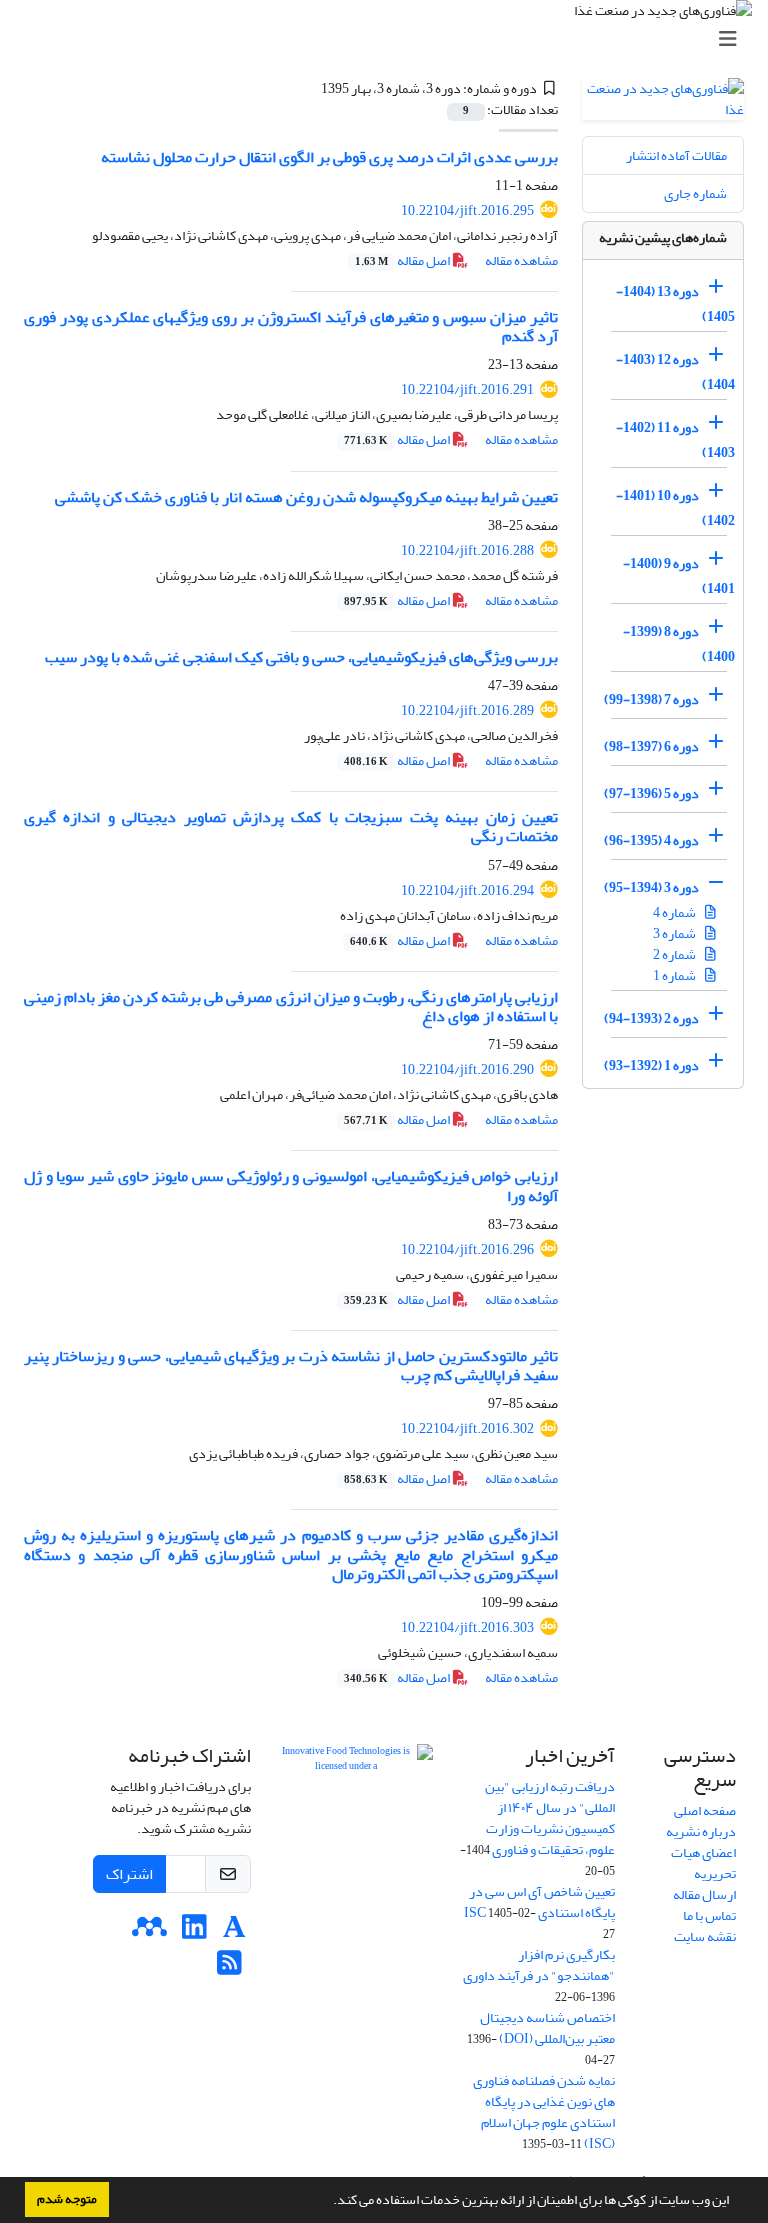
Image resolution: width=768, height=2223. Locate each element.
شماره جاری (695, 193)
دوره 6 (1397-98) (651, 746)
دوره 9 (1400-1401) (679, 576)
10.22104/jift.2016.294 (467, 890)
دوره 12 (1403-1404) (675, 372)
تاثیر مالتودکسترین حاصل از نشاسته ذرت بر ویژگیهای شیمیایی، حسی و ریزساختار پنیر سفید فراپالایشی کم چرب (291, 1365)
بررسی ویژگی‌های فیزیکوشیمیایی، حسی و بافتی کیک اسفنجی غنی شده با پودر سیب (301, 657)
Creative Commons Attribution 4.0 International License (354, 1863)
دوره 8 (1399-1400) (679, 644)
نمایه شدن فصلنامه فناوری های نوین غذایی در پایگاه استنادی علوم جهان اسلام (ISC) (544, 2112)
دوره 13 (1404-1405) (675, 304)
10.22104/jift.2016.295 (467, 210)
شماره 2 (675, 954)
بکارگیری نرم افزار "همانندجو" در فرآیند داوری (539, 1965)
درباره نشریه (701, 1831)
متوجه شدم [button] (67, 2199)
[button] (328, 2202)
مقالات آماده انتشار (676, 155)
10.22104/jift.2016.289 (467, 710)
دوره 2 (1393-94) (651, 1018)
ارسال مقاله (704, 1894)
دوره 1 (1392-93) (651, 1065)
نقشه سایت (705, 1936)
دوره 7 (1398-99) (651, 699)
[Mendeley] (149, 1932)
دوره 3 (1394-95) (651, 887)
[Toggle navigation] (390, 39)
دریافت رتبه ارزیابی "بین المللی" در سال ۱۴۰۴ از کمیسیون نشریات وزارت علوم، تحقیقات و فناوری (550, 1818)
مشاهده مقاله (521, 260)
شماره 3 (675, 933)
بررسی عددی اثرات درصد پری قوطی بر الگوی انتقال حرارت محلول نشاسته (329, 157)
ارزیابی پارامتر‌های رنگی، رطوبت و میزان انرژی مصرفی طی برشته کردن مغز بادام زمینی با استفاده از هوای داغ (291, 1006)
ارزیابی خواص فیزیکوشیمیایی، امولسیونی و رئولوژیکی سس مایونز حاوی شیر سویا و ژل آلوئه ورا (291, 1185)
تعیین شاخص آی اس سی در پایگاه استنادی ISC (539, 1902)
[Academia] (234, 1932)
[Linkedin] (194, 1932)
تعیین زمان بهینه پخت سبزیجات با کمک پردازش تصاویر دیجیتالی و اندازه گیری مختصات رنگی (291, 826)
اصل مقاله (403, 260)
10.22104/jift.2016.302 (467, 1428)
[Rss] (229, 1968)
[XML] (309, 88)
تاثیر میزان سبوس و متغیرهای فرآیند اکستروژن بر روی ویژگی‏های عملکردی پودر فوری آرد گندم (291, 326)
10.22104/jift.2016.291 (467, 389)
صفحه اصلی (705, 1810)
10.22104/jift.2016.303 (467, 1627)
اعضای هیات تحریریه (703, 1863)
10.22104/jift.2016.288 (467, 550)
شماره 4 (675, 912)
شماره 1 (675, 975)
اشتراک (129, 1874)
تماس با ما (709, 1915)
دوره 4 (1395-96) (651, 840)
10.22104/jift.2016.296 (467, 1249)
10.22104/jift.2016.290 (467, 1069)
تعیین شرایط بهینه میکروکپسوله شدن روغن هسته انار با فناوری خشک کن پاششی (306, 497)
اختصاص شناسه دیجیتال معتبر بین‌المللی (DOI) (547, 2028)
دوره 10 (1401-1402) (675, 508)
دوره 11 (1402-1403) (675, 440)
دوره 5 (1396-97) (651, 793)
